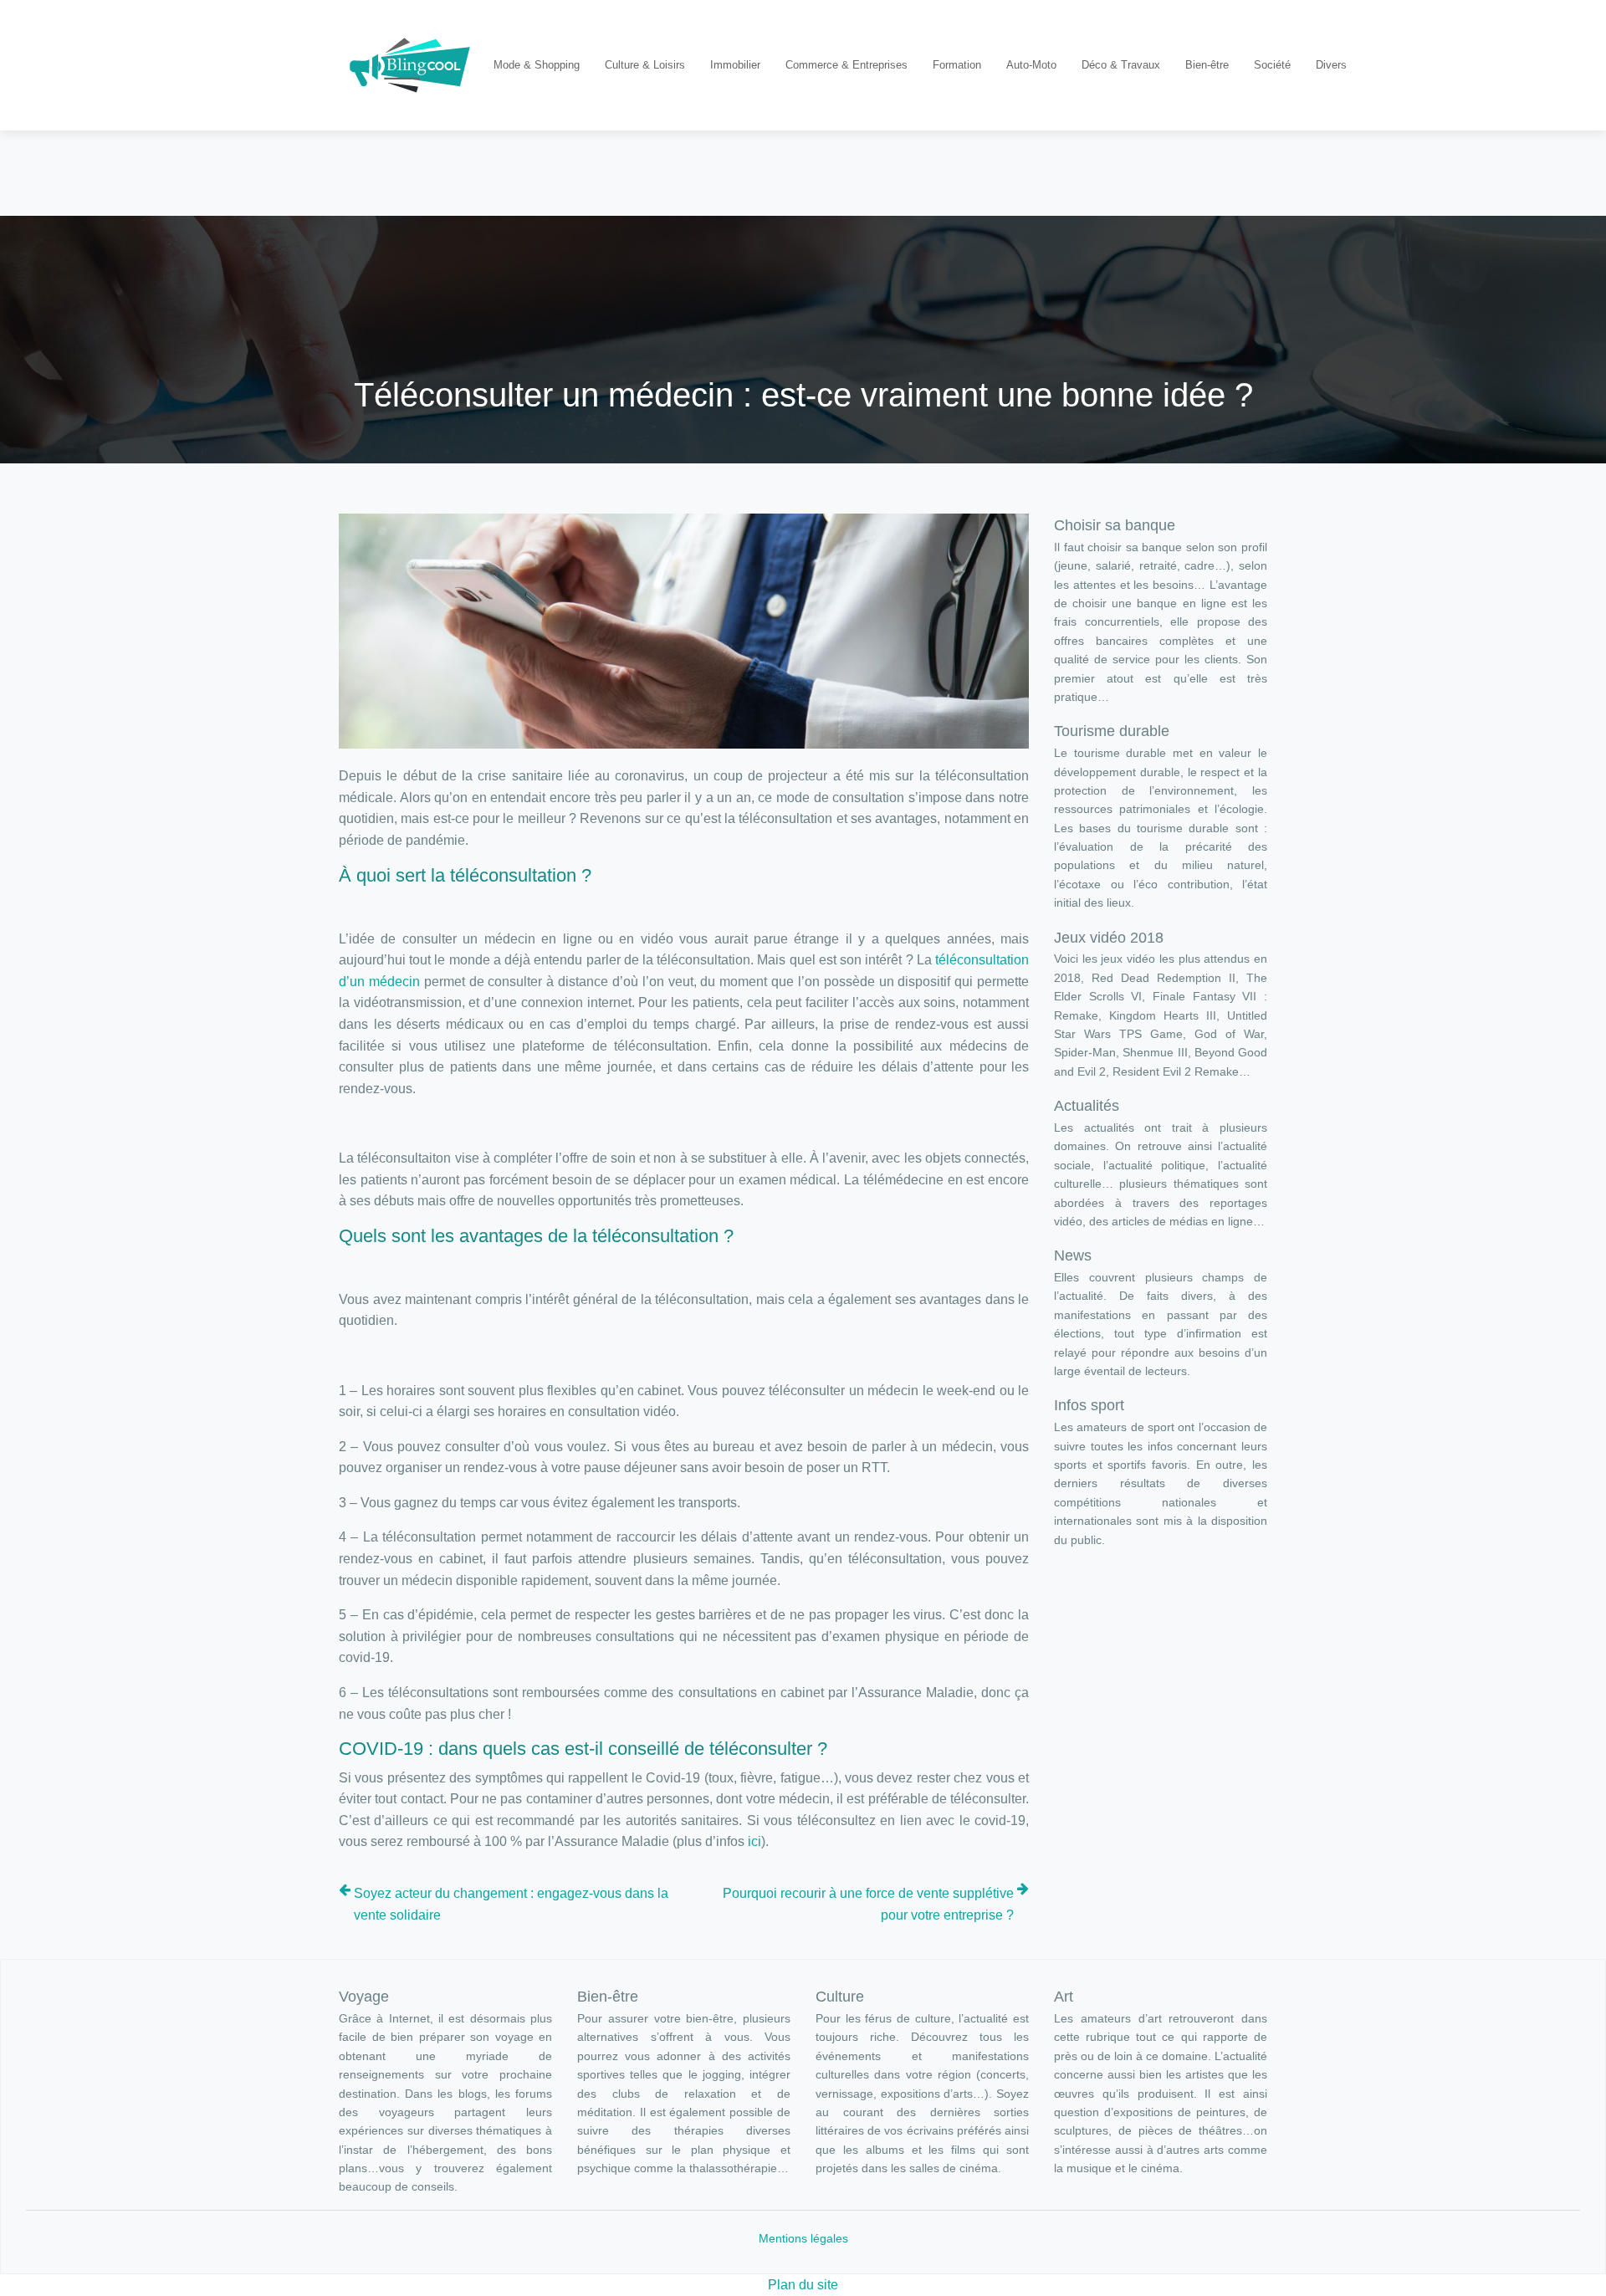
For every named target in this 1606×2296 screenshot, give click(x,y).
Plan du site (803, 2285)
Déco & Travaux (1121, 65)
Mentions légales (803, 2238)
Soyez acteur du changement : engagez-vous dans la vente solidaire (511, 1904)
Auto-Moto (1031, 65)
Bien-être (1207, 65)
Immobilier (735, 65)
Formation (957, 65)
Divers (1331, 65)
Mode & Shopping (537, 65)
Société (1272, 65)
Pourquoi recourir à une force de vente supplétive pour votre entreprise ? (868, 1904)
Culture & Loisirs (645, 65)
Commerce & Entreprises (846, 65)
